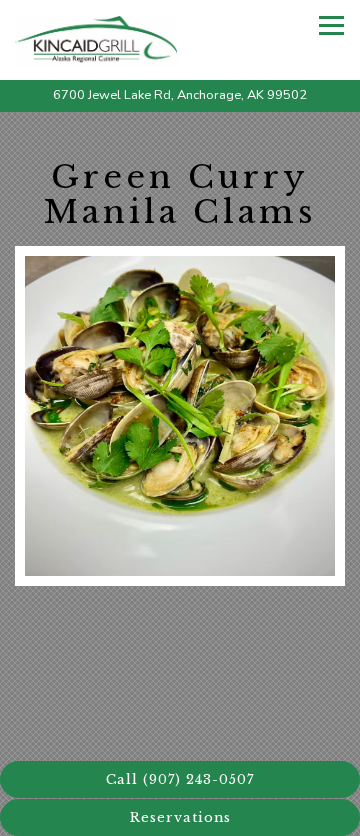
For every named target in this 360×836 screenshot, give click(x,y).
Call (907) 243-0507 (180, 779)
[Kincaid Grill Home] (100, 40)
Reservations (180, 817)
